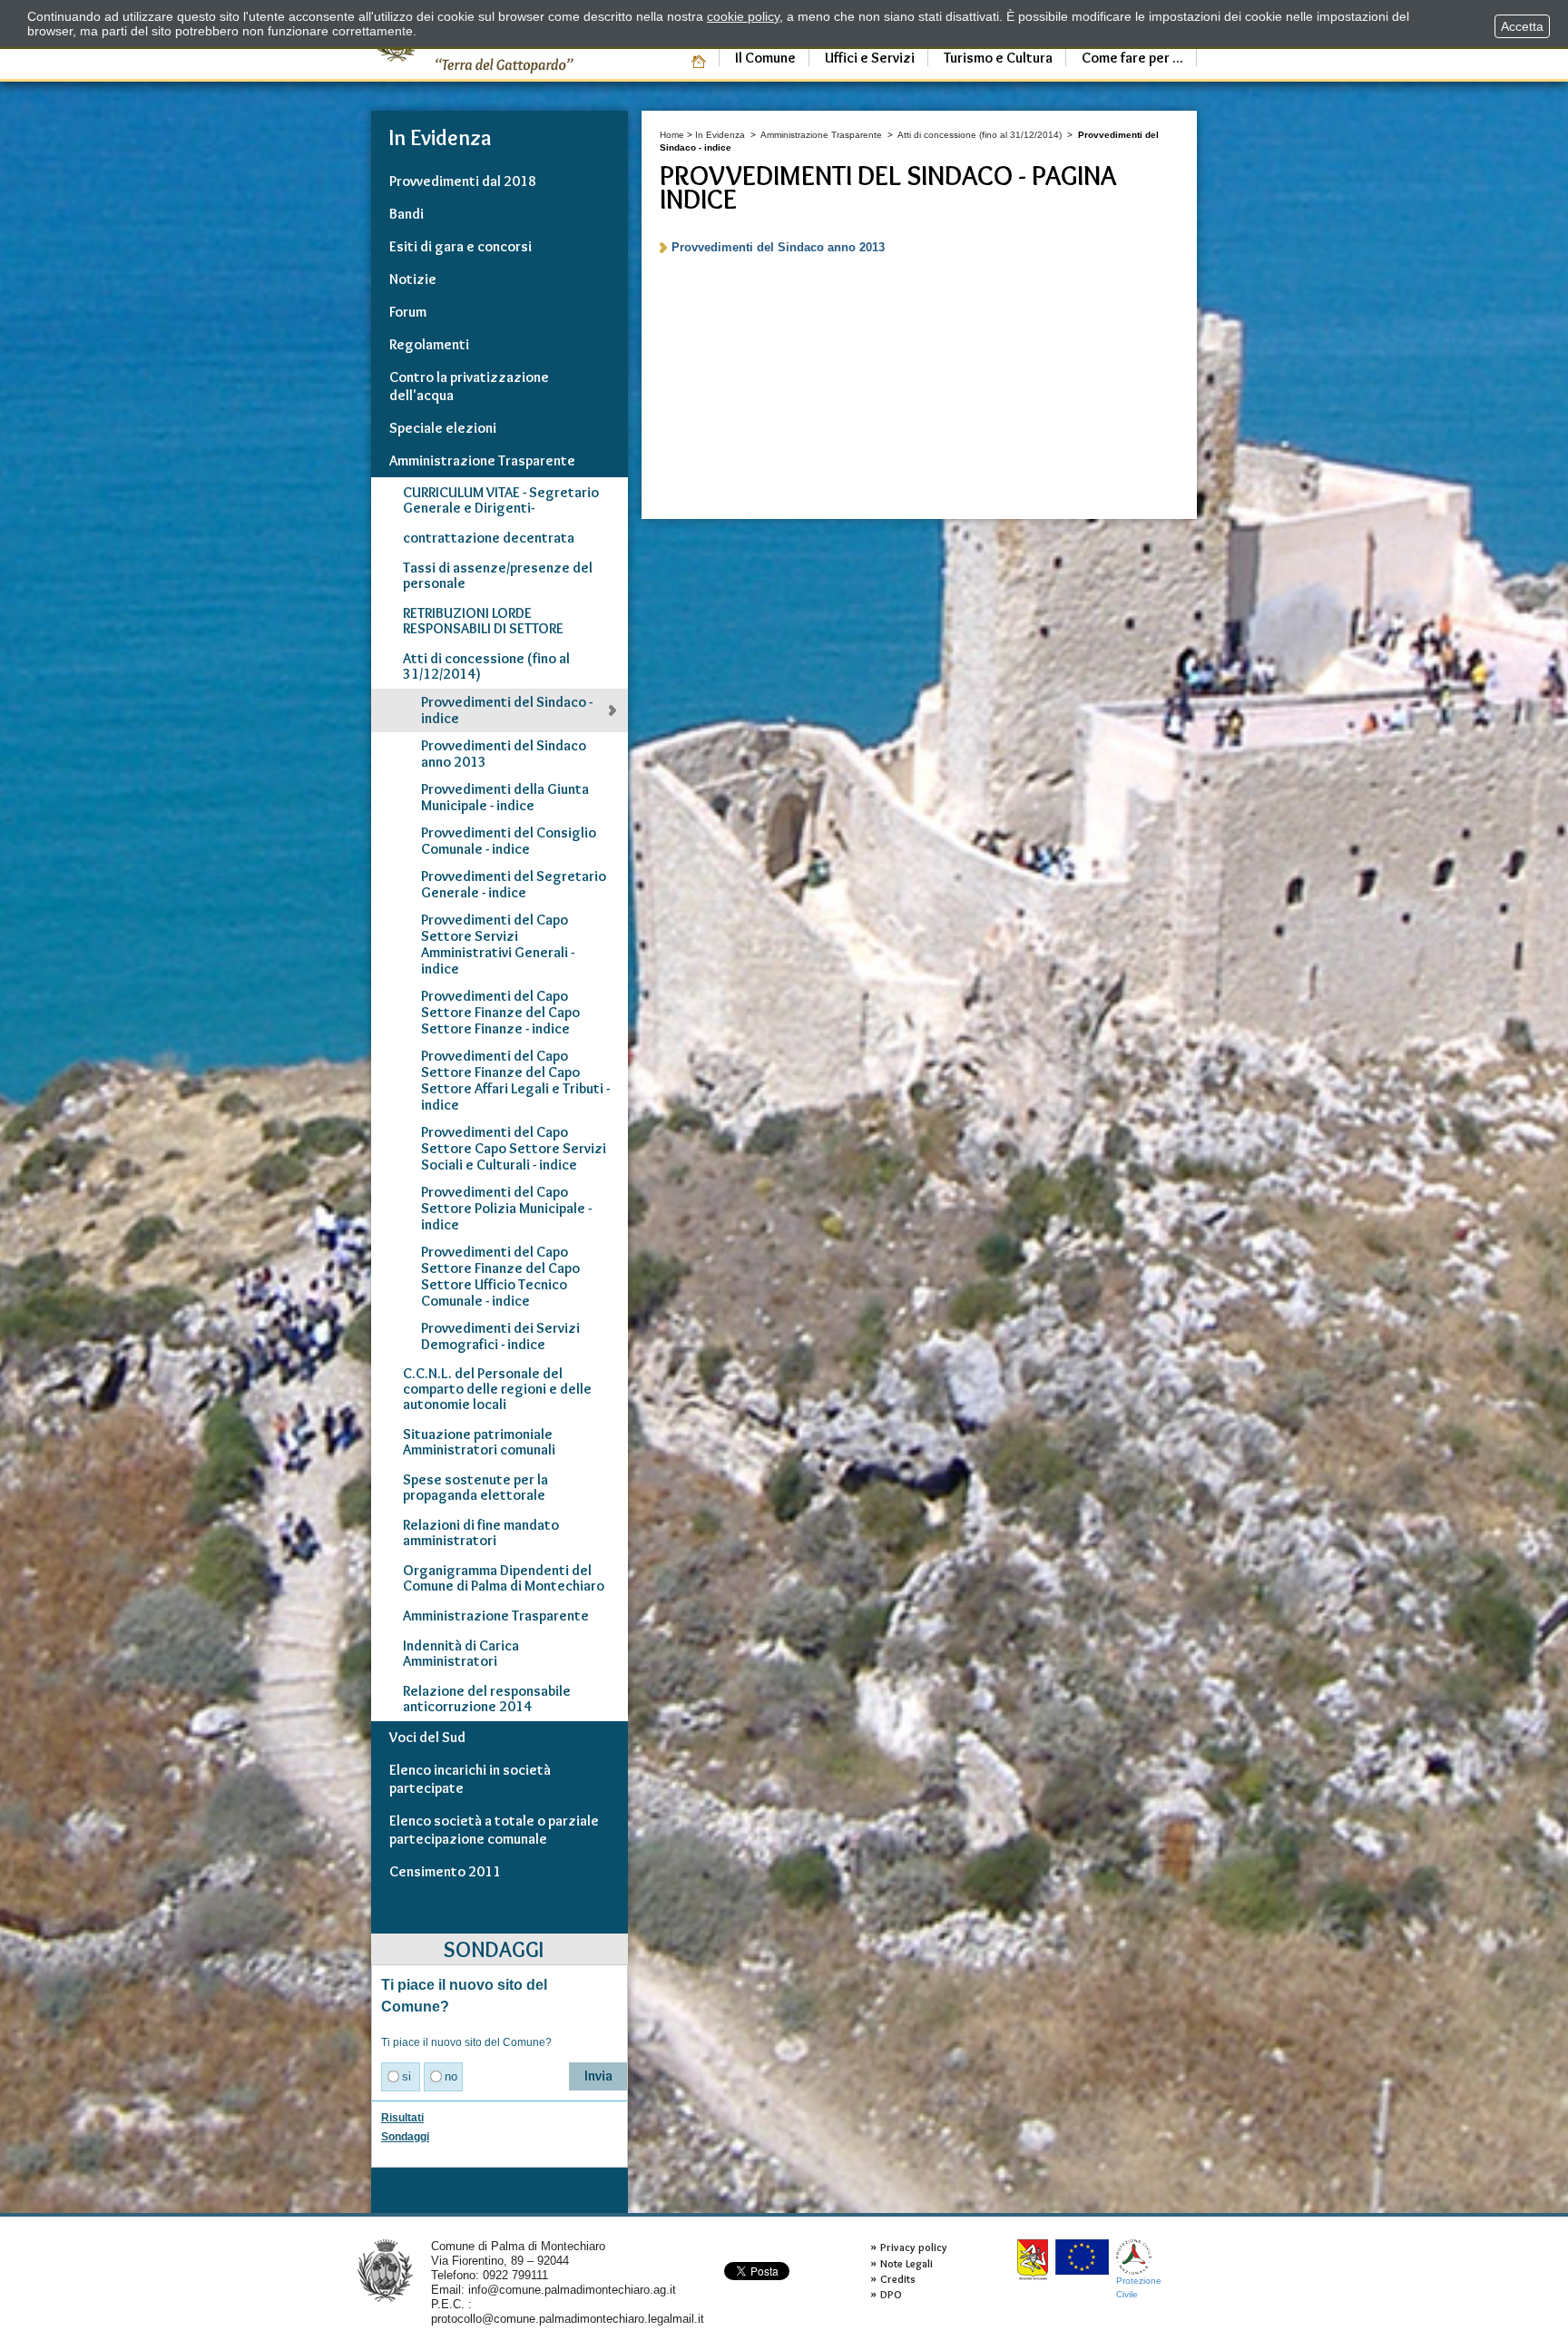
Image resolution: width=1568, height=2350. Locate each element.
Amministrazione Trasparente (821, 135)
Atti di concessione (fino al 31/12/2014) (980, 135)
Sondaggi (405, 2137)
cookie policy (743, 16)
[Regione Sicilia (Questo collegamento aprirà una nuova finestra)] (1033, 2260)
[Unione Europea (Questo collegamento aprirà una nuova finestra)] (1082, 2257)
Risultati (402, 2118)
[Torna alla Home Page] (385, 2270)
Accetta (1522, 26)
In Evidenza (720, 135)
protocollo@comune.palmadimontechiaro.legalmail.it (568, 2319)
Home (672, 135)
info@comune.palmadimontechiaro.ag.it (572, 2290)
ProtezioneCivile (1139, 2287)
